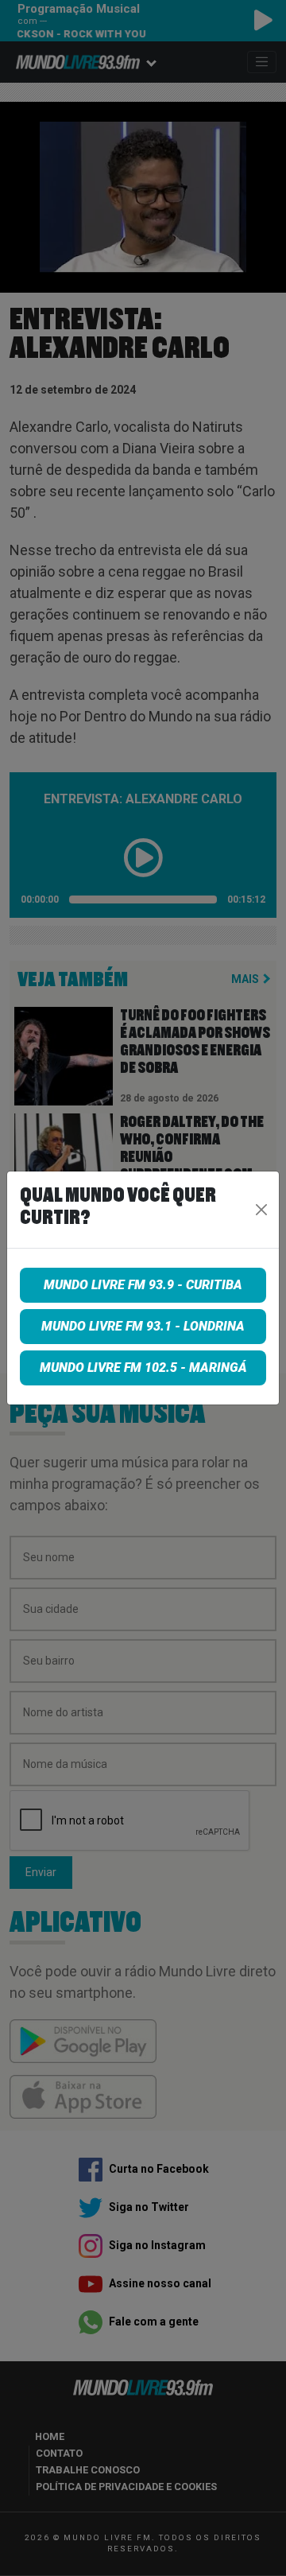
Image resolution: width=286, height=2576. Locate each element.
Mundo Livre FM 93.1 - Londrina (143, 1326)
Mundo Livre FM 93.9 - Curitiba (143, 1285)
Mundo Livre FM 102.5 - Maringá (143, 1368)
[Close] (261, 1210)
